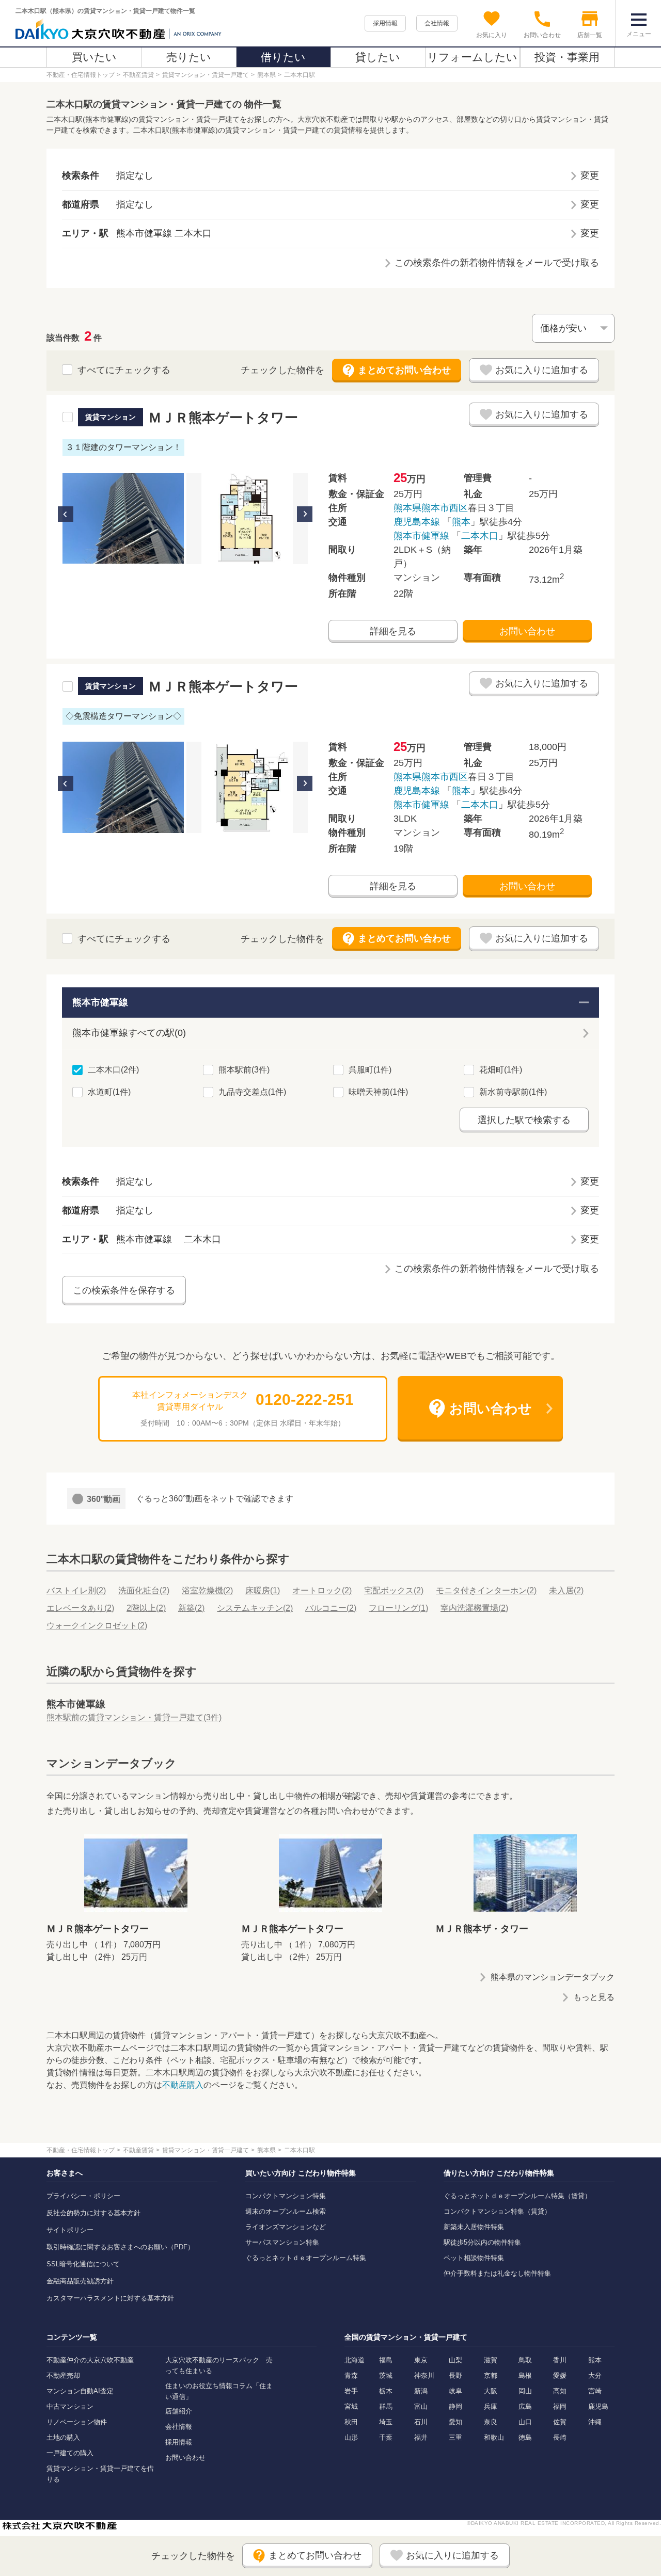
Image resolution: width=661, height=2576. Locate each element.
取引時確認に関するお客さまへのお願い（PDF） (120, 2247)
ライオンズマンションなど (286, 2227)
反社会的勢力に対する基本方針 (93, 2213)
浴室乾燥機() (207, 1590)
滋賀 (491, 2360)
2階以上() (146, 1608)
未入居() (566, 1590)
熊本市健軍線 (421, 536)
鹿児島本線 (417, 522)
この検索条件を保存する (124, 1290)
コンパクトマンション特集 (286, 2196)
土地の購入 (63, 2437)
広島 (525, 2406)
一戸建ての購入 (70, 2453)
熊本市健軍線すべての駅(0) (129, 1033)
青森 (351, 2375)
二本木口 (480, 536)
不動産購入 (183, 2085)
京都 (491, 2375)
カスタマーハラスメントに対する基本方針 (110, 2298)
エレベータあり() (80, 1608)
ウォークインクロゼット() (97, 1626)
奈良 (491, 2422)
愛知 (455, 2422)
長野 (455, 2375)
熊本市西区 (445, 508)
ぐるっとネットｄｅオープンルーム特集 (306, 2258)
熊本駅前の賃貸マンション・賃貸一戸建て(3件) (134, 1717)
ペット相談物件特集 (474, 2258)
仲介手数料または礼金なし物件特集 (497, 2273)
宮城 (351, 2406)
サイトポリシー (70, 2230)
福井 (421, 2437)
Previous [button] (66, 514)
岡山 (525, 2391)
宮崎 (595, 2391)
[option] (123, 518)
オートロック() (322, 1590)
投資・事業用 (567, 57)
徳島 (525, 2437)
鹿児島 (598, 2406)
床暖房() (263, 1590)
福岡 (560, 2406)
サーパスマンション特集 (282, 2242)
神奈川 (424, 2375)
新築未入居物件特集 (474, 2227)
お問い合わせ (527, 631)
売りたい (189, 57)
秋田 (351, 2422)
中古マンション (70, 2406)
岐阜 (455, 2391)
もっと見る (594, 1997)
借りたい (283, 57)
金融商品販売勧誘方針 (80, 2281)
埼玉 (386, 2422)
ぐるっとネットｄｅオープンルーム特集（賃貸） (517, 2196)
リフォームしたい (472, 57)
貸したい (378, 57)
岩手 (351, 2391)
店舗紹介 (179, 2411)
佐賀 (560, 2422)
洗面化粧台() (144, 1590)
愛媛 (560, 2375)
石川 (421, 2422)
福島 (386, 2360)
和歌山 (494, 2437)
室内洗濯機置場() (474, 1608)
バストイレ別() (76, 1590)
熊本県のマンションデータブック (553, 1977)
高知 (560, 2391)
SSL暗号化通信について (83, 2264)
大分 (595, 2375)
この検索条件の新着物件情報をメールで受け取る (497, 263)
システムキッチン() (255, 1608)
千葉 (386, 2437)
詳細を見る (393, 631)
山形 (351, 2437)
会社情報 (437, 23)
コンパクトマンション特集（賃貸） (497, 2211)
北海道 (355, 2360)
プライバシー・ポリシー (83, 2196)
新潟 (421, 2391)
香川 (560, 2360)
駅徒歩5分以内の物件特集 (482, 2242)
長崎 (560, 2437)
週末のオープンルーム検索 (286, 2211)
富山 (421, 2406)
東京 (421, 2360)
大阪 (491, 2391)
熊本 (461, 522)
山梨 (455, 2360)
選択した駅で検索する (524, 1120)
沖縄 (595, 2422)
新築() (191, 1608)
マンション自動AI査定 (80, 2391)
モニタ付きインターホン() (486, 1590)
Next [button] (305, 514)
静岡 (455, 2406)
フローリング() (398, 1608)
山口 (525, 2422)
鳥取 (525, 2360)
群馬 (386, 2406)
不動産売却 (63, 2375)
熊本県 (407, 508)
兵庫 (491, 2406)
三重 (455, 2437)
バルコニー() (331, 1608)
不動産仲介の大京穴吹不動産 (90, 2360)
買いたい (94, 57)
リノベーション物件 (77, 2422)
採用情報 (385, 23)
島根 (525, 2375)
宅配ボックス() (394, 1590)
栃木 (386, 2391)
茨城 (386, 2375)
